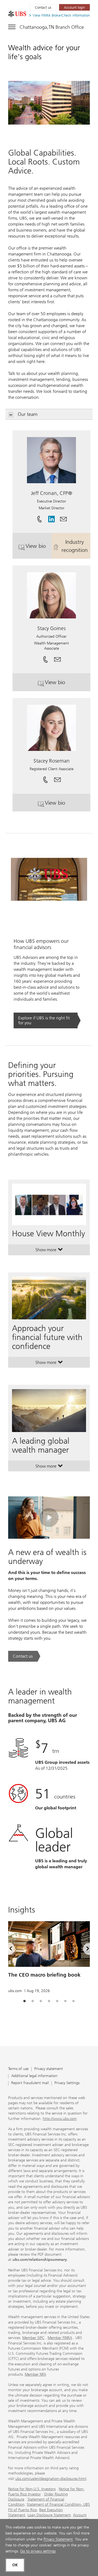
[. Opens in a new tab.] (17, 14)
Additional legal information (34, 2076)
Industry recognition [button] (76, 546)
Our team (28, 414)
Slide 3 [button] (41, 2001)
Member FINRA (60, 2338)
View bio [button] (39, 548)
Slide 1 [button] (24, 2001)
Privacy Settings (67, 2083)
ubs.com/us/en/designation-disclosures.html (51, 2479)
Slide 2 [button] (33, 2001)
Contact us (43, 7)
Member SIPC (33, 2338)
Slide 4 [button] (49, 2001)
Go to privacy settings (38, 2551)
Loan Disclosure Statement (49, 2515)
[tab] (24, 2001)
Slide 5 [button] (57, 2001)
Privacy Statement (58, 2539)
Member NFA (35, 2374)
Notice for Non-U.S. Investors (32, 2489)
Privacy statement (49, 2069)
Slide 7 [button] (73, 2001)
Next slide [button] (83, 1950)
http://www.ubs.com (60, 2119)
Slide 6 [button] (65, 2001)
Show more (49, 1251)
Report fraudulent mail (30, 2083)
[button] (63, 517)
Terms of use (18, 2069)
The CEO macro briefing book (44, 1975)
